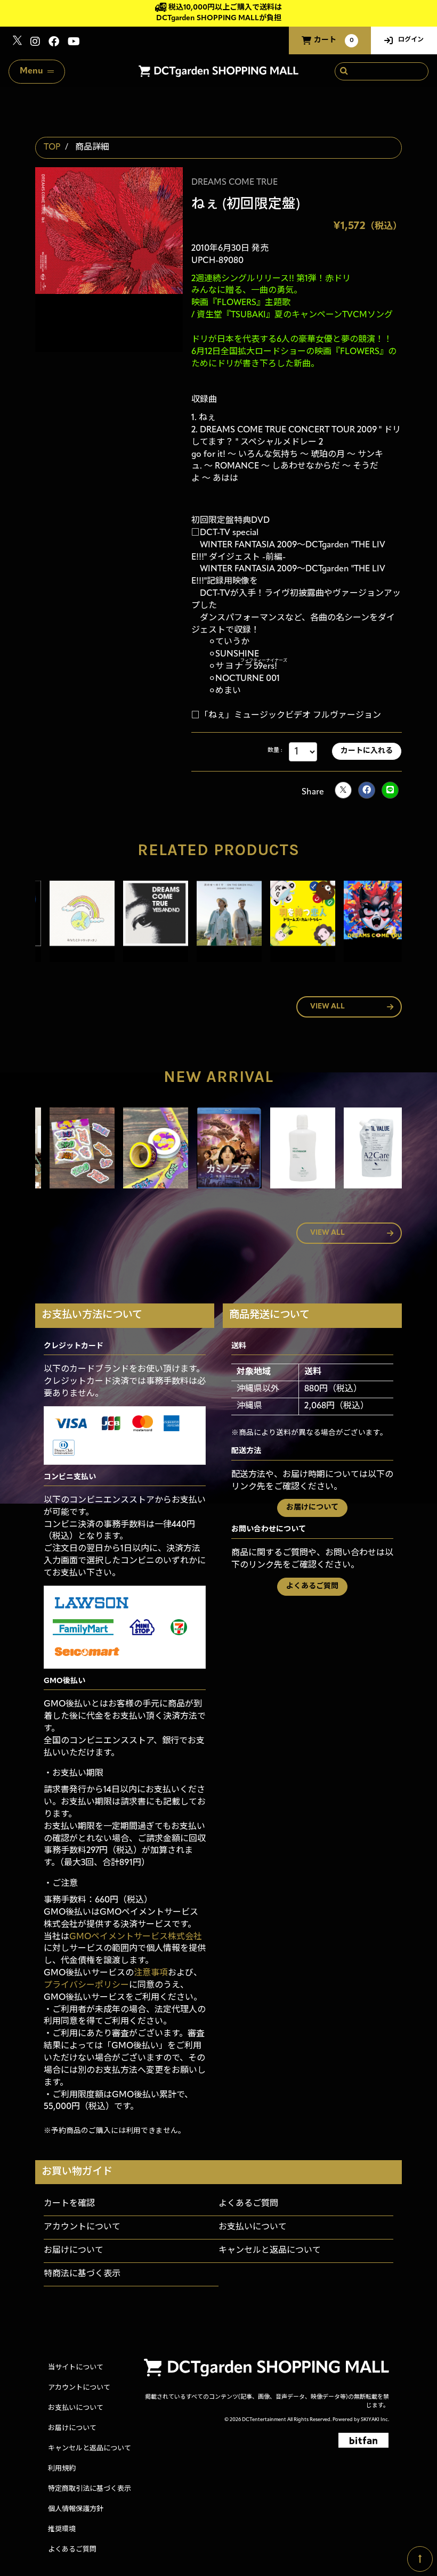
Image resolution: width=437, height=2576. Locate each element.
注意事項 (151, 1973)
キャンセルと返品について (270, 2251)
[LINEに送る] (390, 790)
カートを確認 (69, 2204)
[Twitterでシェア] (343, 790)
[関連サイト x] (17, 43)
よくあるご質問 (312, 1586)
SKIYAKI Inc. (375, 2420)
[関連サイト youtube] (74, 43)
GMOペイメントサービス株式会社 (136, 1937)
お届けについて (312, 1508)
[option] (72, 924)
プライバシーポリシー (86, 1986)
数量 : (275, 750)
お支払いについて (253, 2227)
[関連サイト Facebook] (54, 43)
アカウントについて (82, 2227)
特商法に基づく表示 (82, 2274)
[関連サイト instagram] (35, 43)
